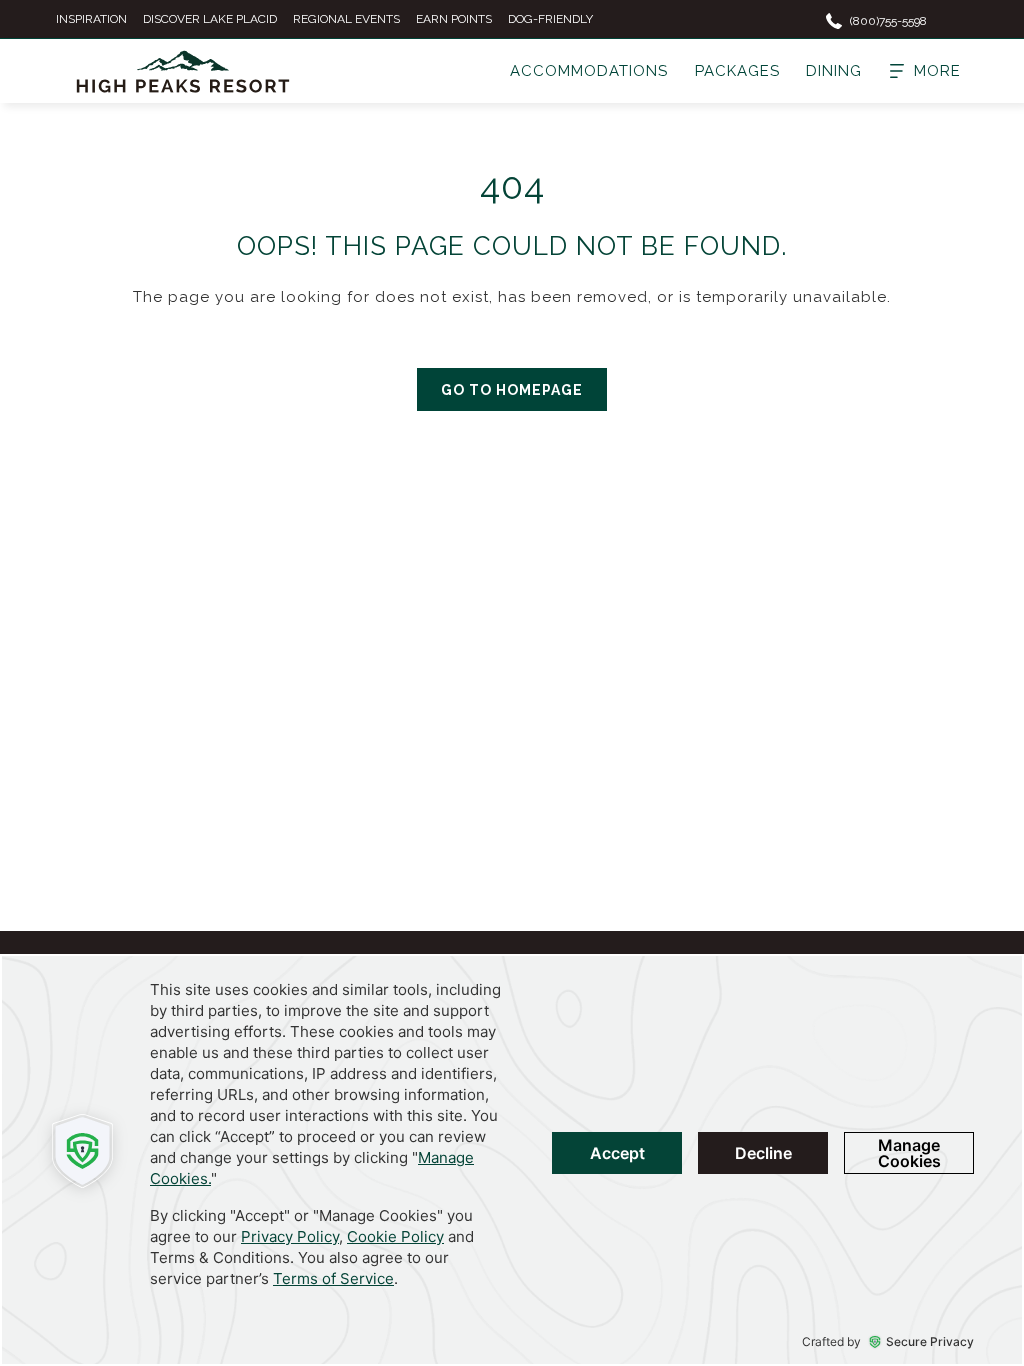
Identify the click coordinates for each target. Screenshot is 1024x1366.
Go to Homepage (512, 390)
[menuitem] (589, 71)
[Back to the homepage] (183, 72)
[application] (512, 1160)
